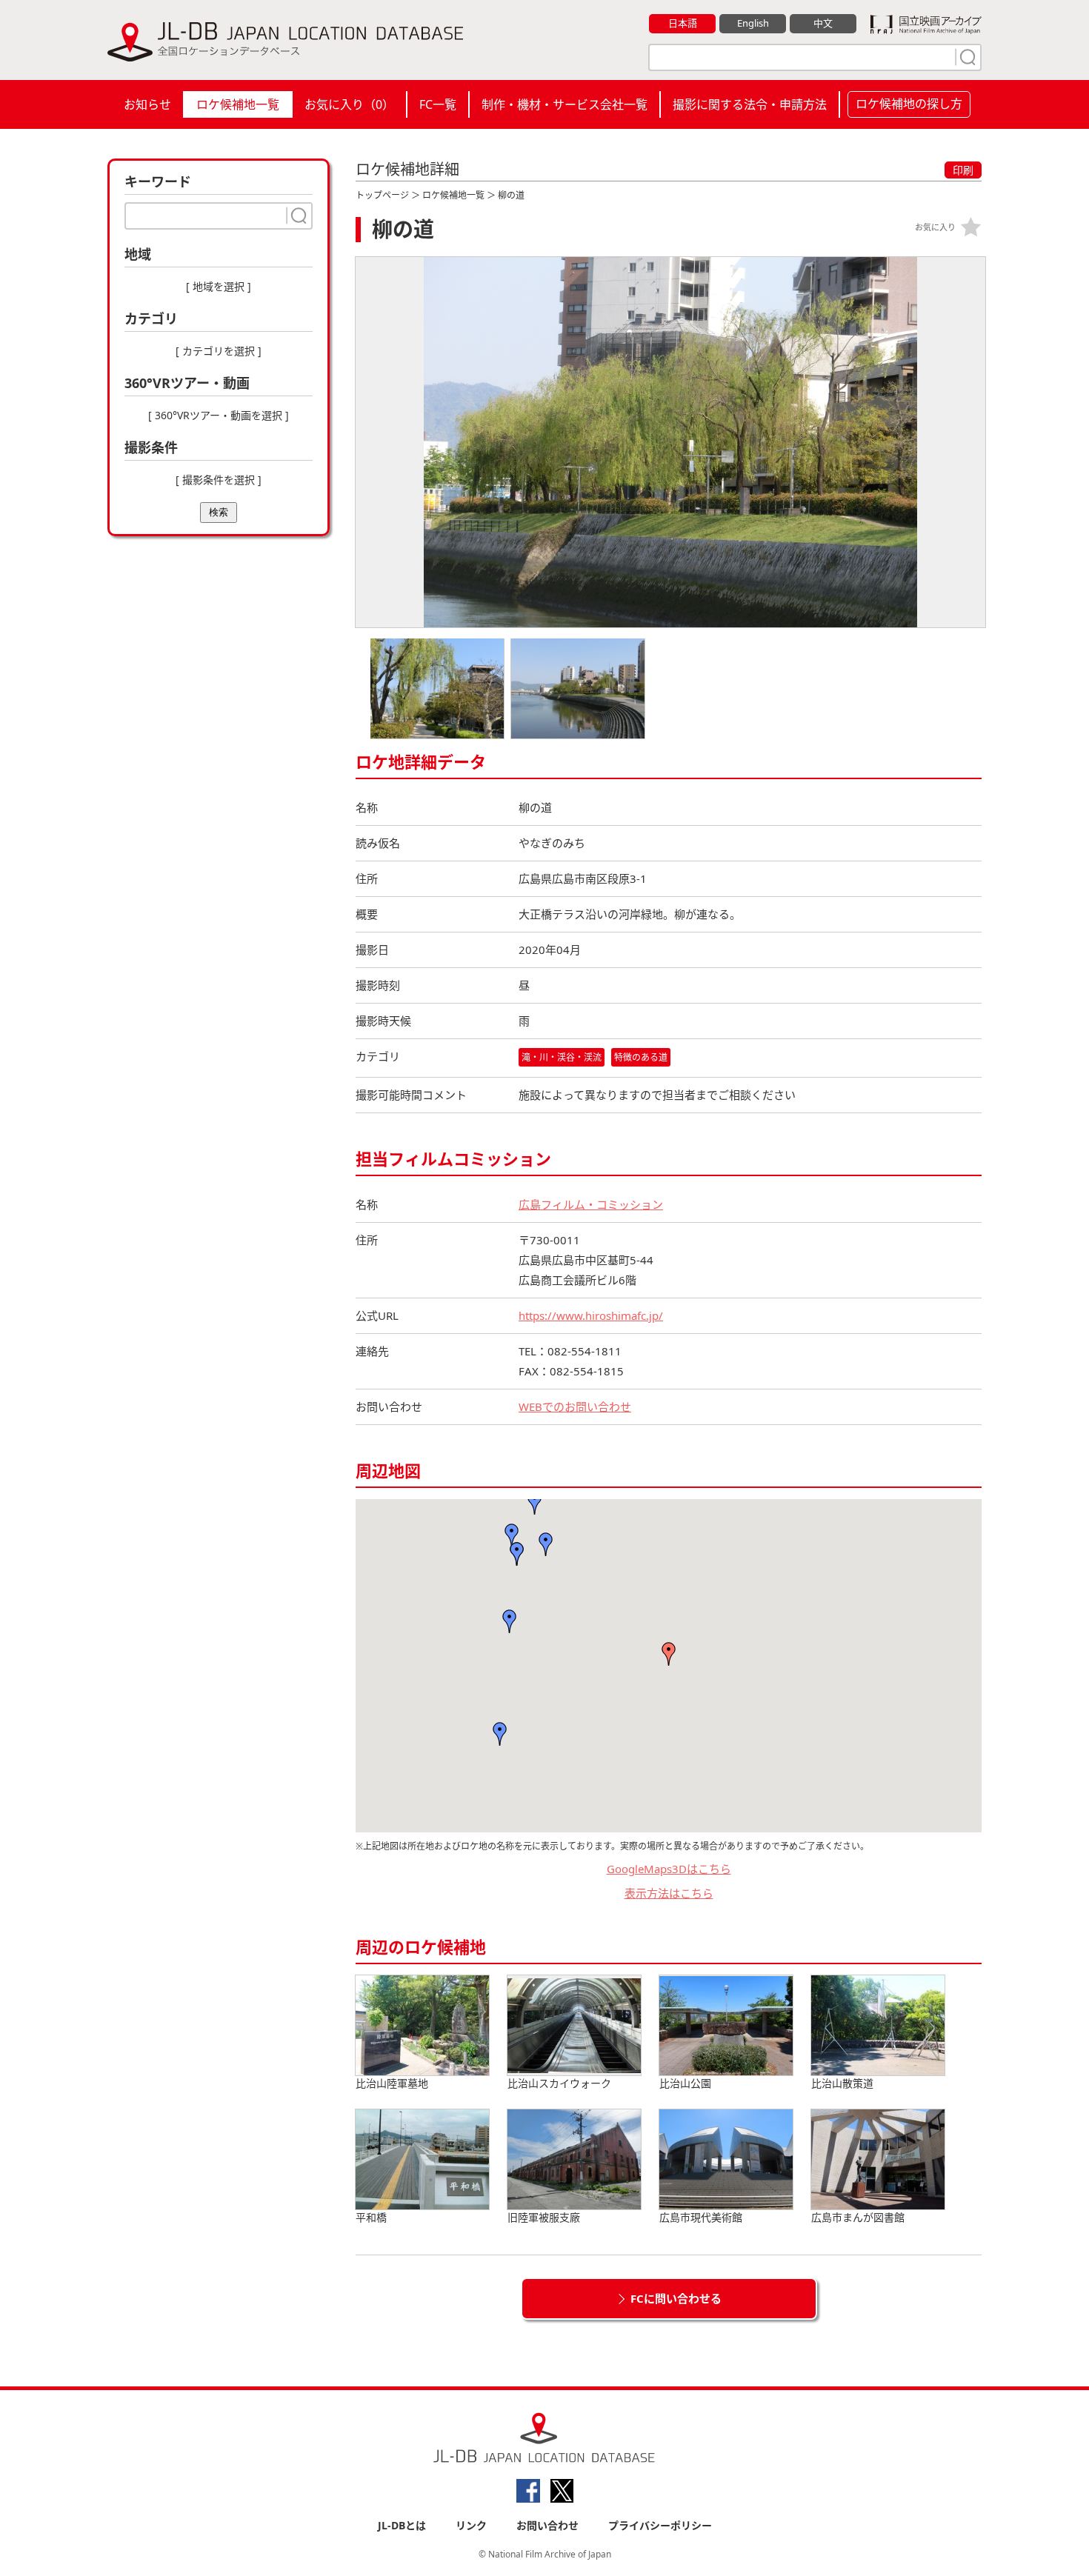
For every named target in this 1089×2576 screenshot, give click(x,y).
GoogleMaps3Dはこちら (669, 1869)
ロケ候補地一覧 (238, 104)
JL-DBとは (402, 2525)
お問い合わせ (547, 2525)
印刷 (963, 170)
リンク (471, 2525)
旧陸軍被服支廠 (544, 2217)
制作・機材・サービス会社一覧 (565, 104)
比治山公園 (685, 2083)
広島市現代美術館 (701, 2217)
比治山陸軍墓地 (392, 2083)
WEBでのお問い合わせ (575, 1407)
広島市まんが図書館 (858, 2217)
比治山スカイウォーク (559, 2083)
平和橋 (371, 2217)
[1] (966, 57)
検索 (219, 512)
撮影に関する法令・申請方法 (750, 104)
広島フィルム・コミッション (591, 1204)
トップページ (382, 195)
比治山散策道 (842, 2083)
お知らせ (147, 104)
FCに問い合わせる (676, 2298)
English (753, 23)
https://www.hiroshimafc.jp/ (591, 1315)
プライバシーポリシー (660, 2525)
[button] (510, 1621)
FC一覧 (438, 104)
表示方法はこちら (669, 1893)
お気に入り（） (349, 104)
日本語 (683, 23)
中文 (823, 23)
